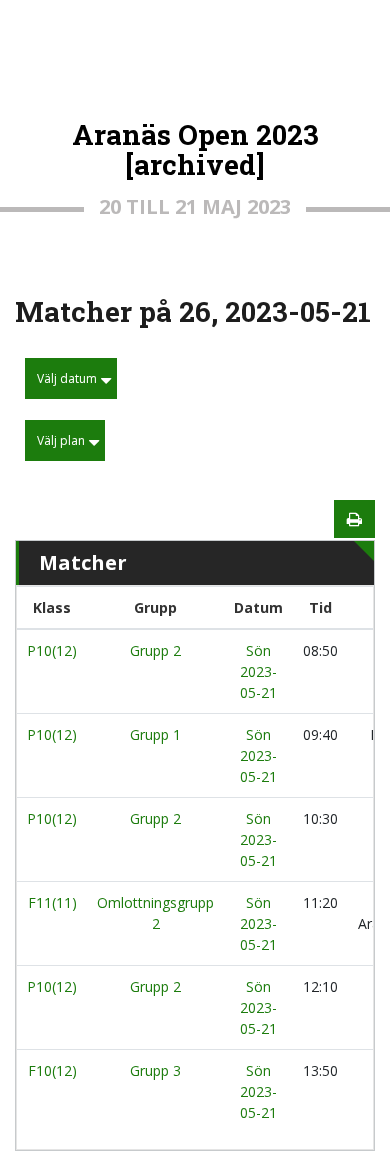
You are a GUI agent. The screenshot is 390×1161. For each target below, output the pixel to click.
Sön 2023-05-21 (258, 671)
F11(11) (52, 902)
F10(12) (52, 1070)
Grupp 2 (155, 650)
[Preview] (354, 519)
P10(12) (52, 650)
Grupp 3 (155, 1070)
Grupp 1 (155, 734)
